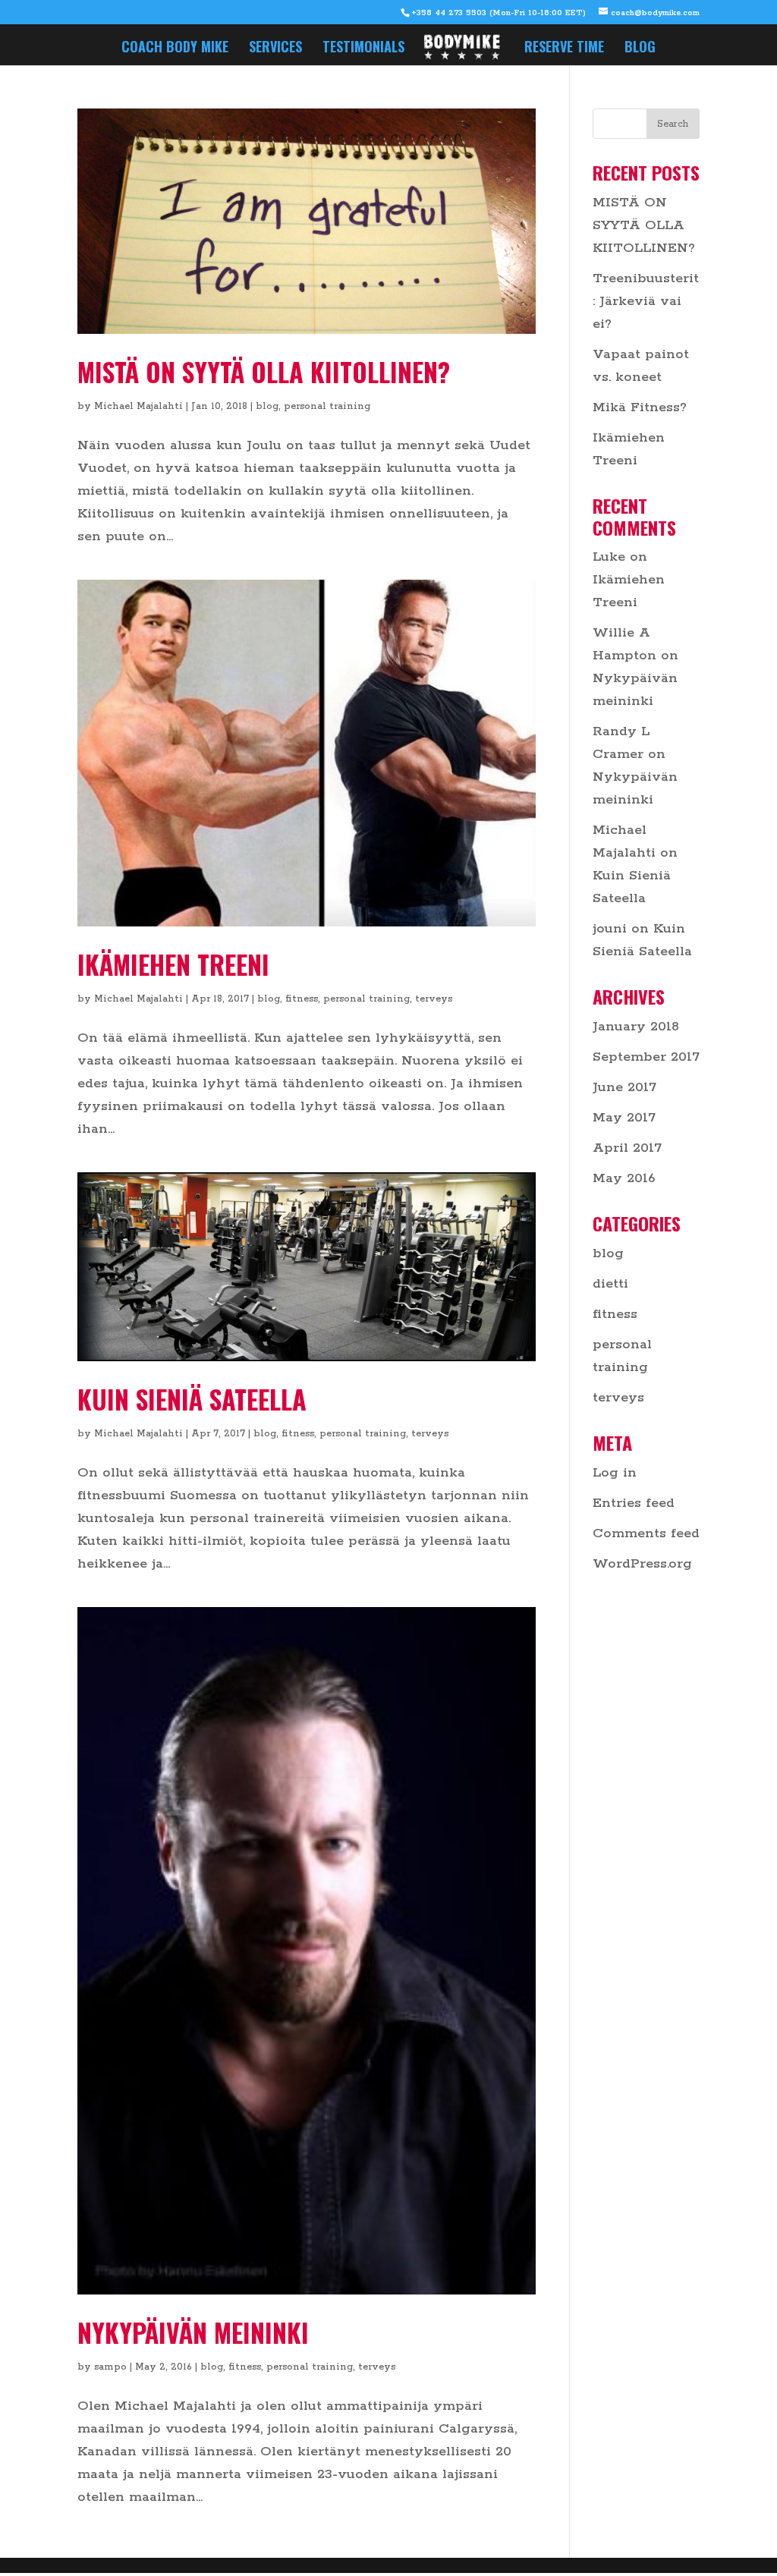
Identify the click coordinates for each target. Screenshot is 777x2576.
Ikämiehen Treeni (173, 964)
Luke (609, 557)
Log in (615, 1473)
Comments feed (646, 1533)
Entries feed (634, 1503)
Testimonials (363, 49)
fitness (302, 999)
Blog (640, 49)
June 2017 (624, 1087)
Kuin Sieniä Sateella (192, 1399)
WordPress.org (642, 1564)
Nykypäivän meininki (193, 2332)
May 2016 (624, 1178)
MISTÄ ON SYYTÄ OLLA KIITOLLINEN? (264, 371)
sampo (110, 2367)
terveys (434, 999)
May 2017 (624, 1118)
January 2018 (636, 1027)
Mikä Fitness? (640, 407)
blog (267, 406)
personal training (327, 406)
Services (275, 49)
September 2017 (646, 1057)
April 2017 (627, 1148)
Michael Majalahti (138, 406)
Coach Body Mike (175, 49)
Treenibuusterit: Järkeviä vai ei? (646, 301)
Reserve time (564, 49)
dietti (610, 1284)
